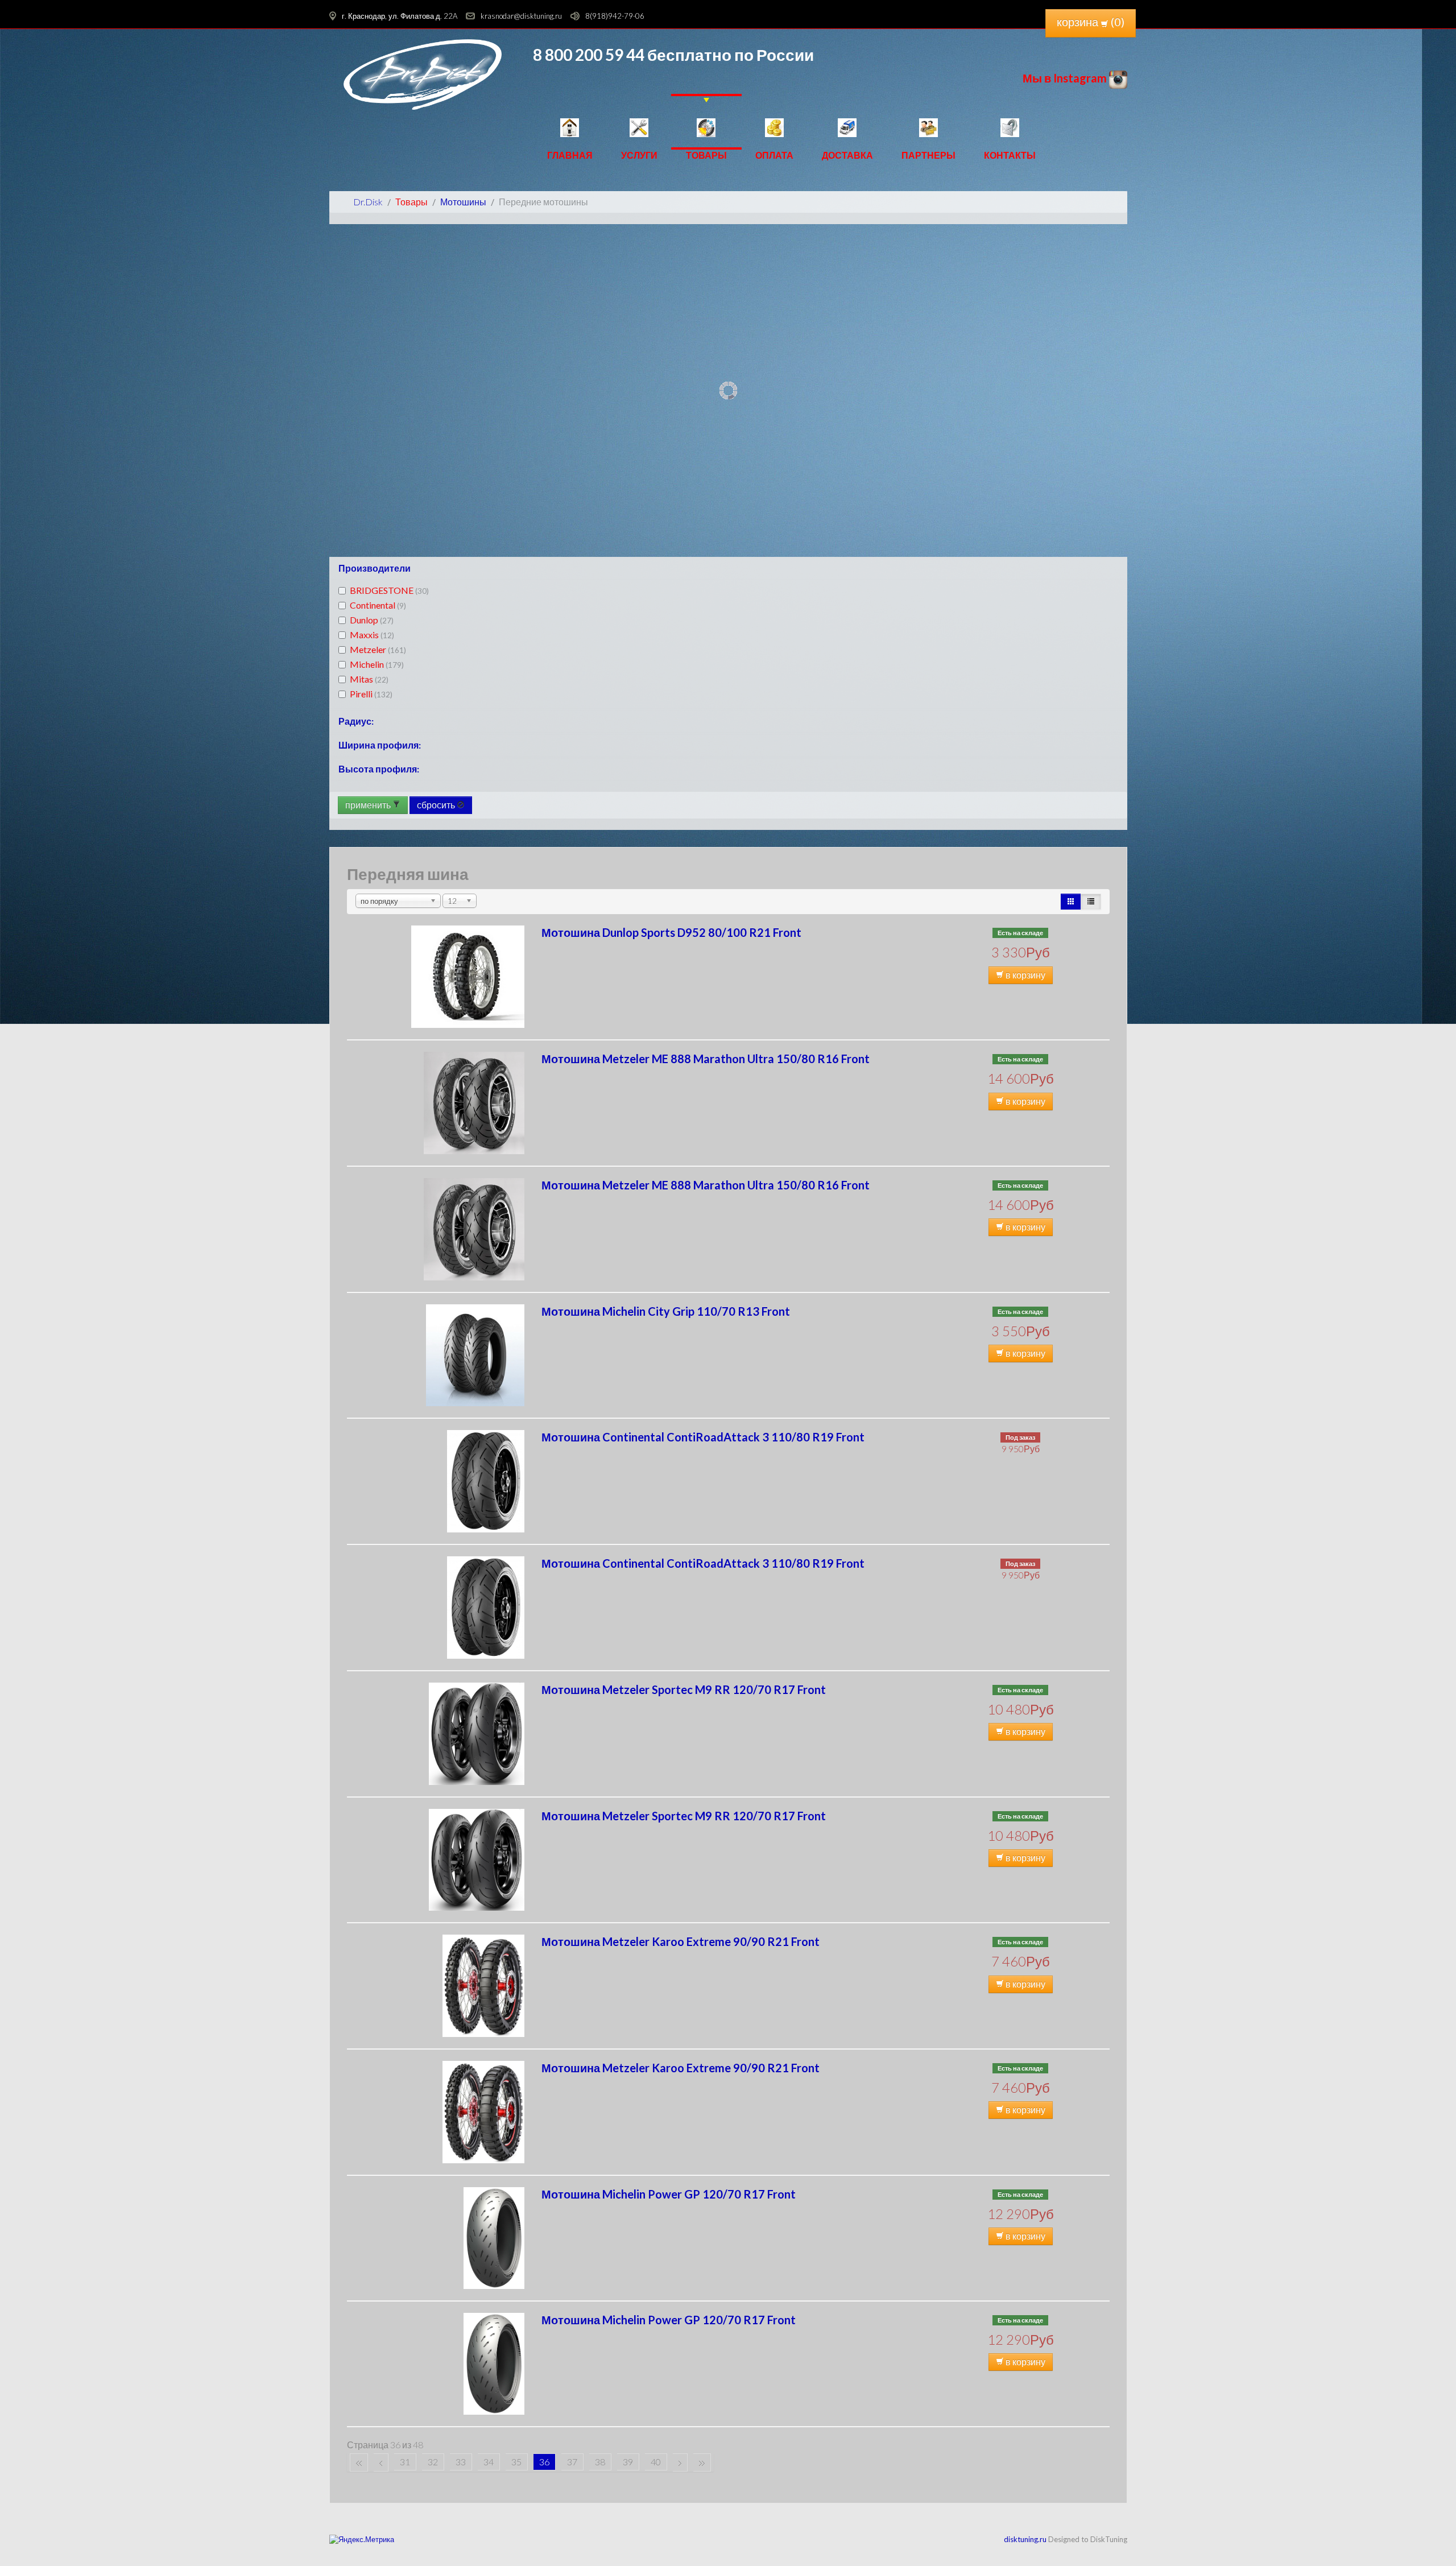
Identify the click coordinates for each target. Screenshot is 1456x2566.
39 (628, 2462)
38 (600, 2462)
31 (405, 2462)
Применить (369, 805)
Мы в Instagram (1066, 78)
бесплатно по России (729, 55)
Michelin (377, 664)
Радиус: (356, 721)
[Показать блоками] (1071, 902)
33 (461, 2462)
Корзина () (1091, 22)
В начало (359, 2462)
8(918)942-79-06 (615, 16)
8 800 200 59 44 (589, 55)
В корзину (1025, 975)
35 (516, 2462)
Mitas (369, 679)
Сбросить (437, 805)
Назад (381, 2462)
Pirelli (371, 694)
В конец (702, 2462)
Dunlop (372, 620)
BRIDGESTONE (389, 590)
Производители (375, 568)
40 (656, 2462)
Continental (378, 605)
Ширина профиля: (380, 745)
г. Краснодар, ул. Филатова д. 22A (400, 16)
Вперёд (680, 2462)
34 (489, 2462)
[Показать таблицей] (1091, 902)
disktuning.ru (1025, 2539)
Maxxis (372, 635)
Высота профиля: (379, 769)
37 (572, 2462)
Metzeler (378, 649)
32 (433, 2462)
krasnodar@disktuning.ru (521, 16)
